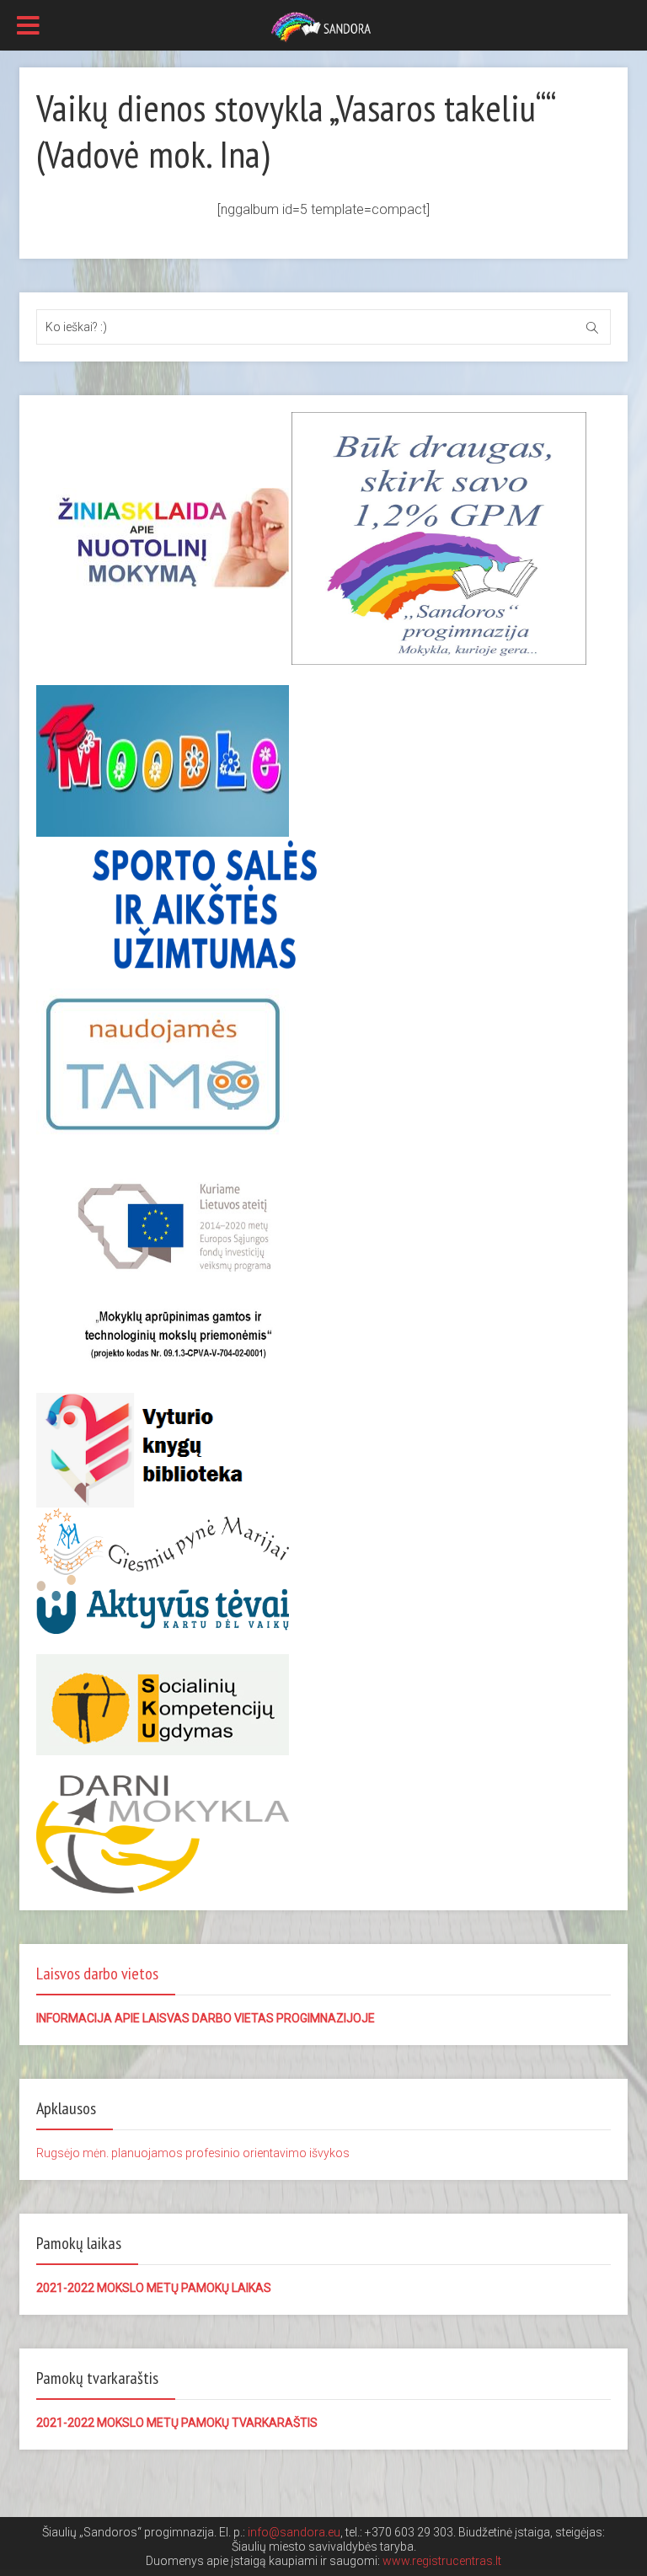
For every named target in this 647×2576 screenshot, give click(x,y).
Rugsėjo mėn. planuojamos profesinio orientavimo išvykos (193, 2153)
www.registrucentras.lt (442, 2561)
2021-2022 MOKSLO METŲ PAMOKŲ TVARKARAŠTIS (177, 2423)
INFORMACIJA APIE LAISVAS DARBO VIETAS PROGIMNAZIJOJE (206, 2018)
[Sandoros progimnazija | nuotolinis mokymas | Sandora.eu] (323, 26)
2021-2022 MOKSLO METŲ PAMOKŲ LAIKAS (154, 2288)
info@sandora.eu (294, 2532)
